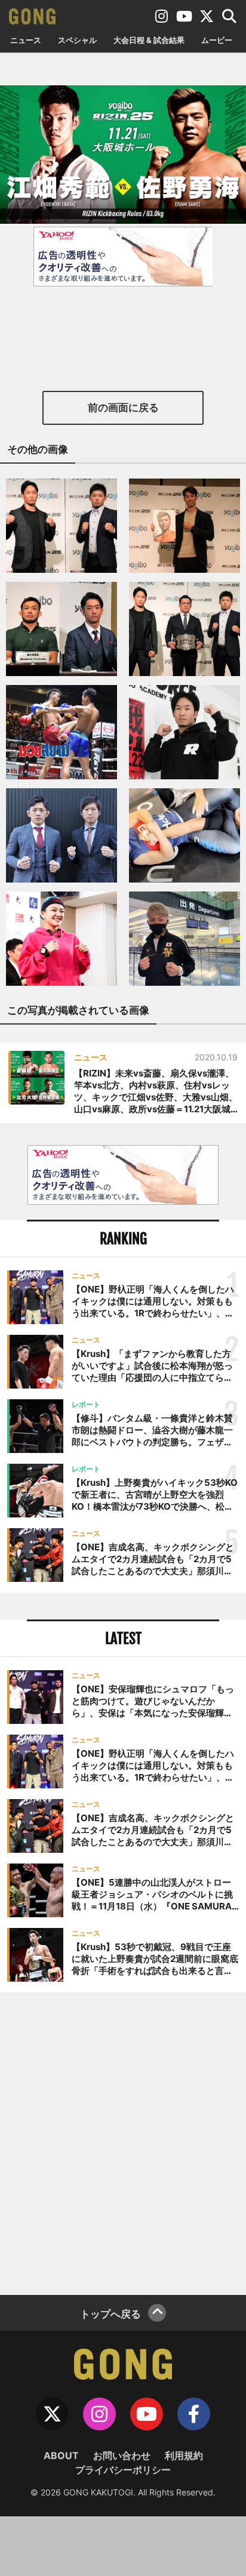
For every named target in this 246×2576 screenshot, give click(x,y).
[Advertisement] (123, 2142)
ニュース (26, 40)
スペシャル (77, 40)
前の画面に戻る (123, 408)
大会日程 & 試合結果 (149, 40)
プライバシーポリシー (123, 2470)
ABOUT (61, 2455)
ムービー (217, 40)
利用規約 (184, 2455)
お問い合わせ (122, 2455)
